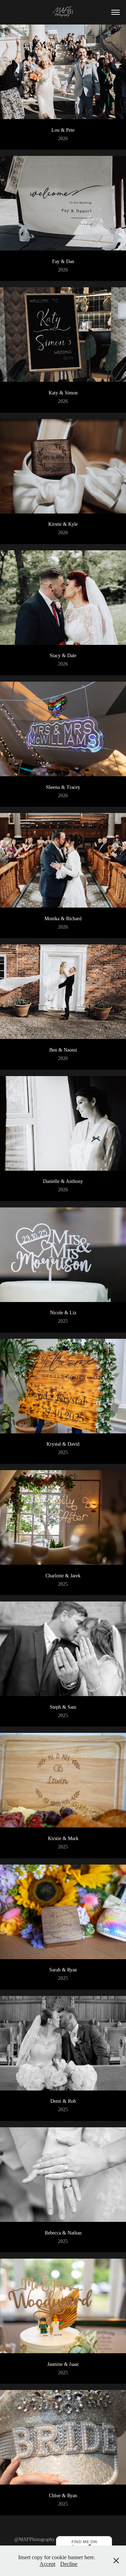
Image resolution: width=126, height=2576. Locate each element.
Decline (69, 2564)
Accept (47, 2564)
